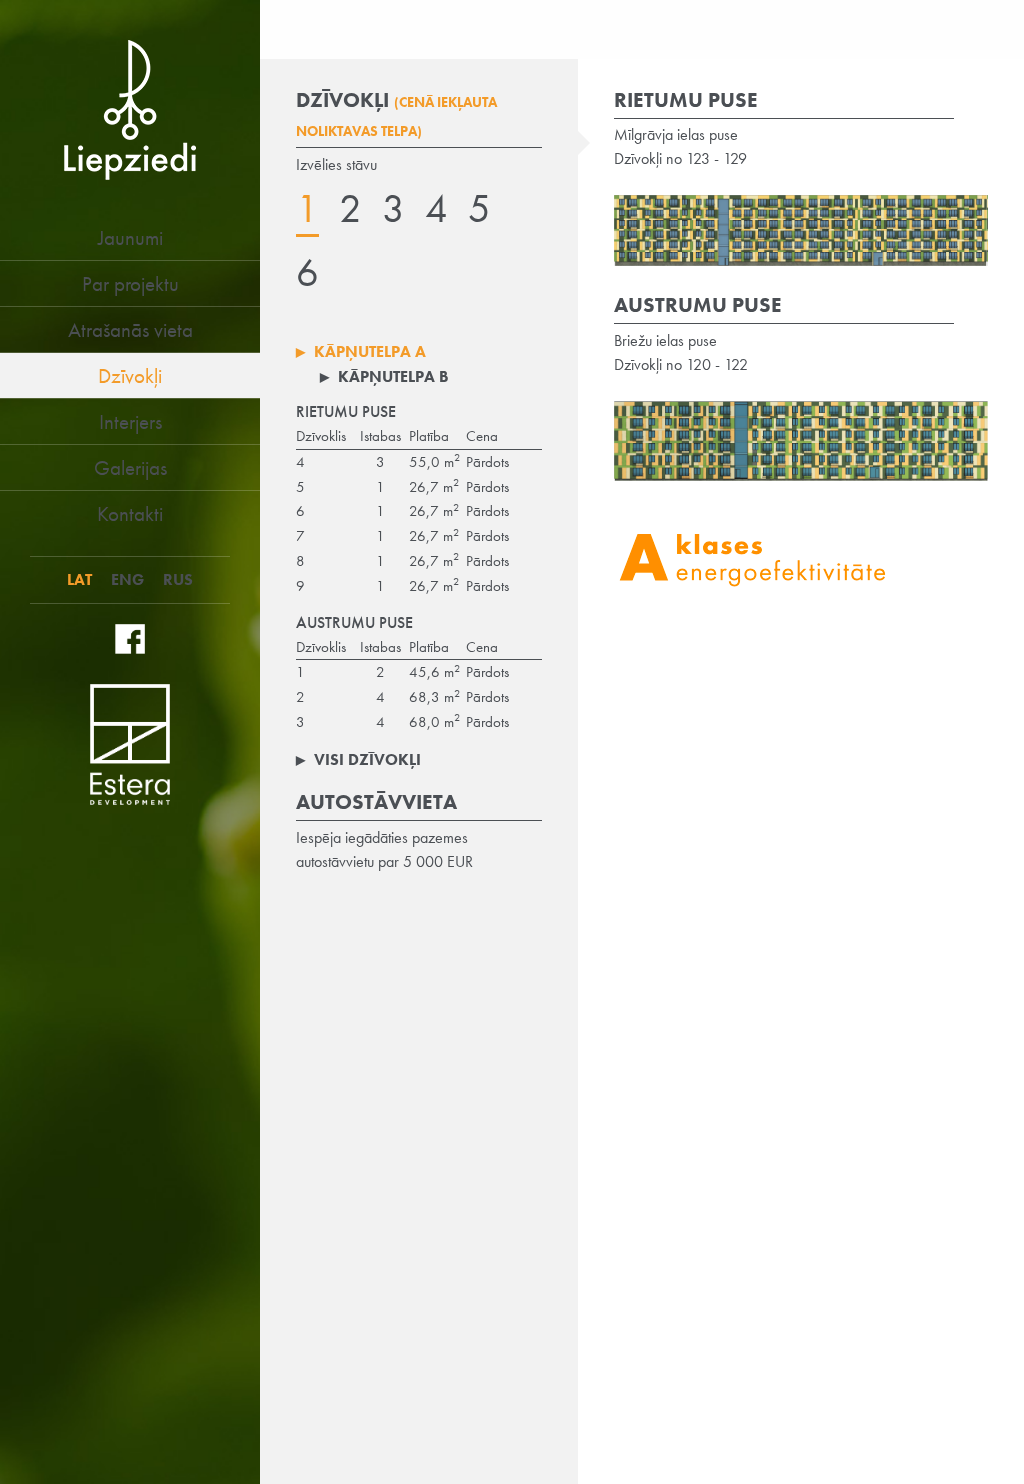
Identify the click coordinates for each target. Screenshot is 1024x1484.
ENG (127, 579)
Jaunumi (130, 237)
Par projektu (130, 283)
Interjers (130, 421)
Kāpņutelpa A (361, 351)
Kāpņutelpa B (384, 376)
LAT (79, 579)
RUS (178, 579)
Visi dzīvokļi (358, 759)
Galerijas (130, 467)
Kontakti (130, 513)
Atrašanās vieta (130, 329)
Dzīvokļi (130, 375)
